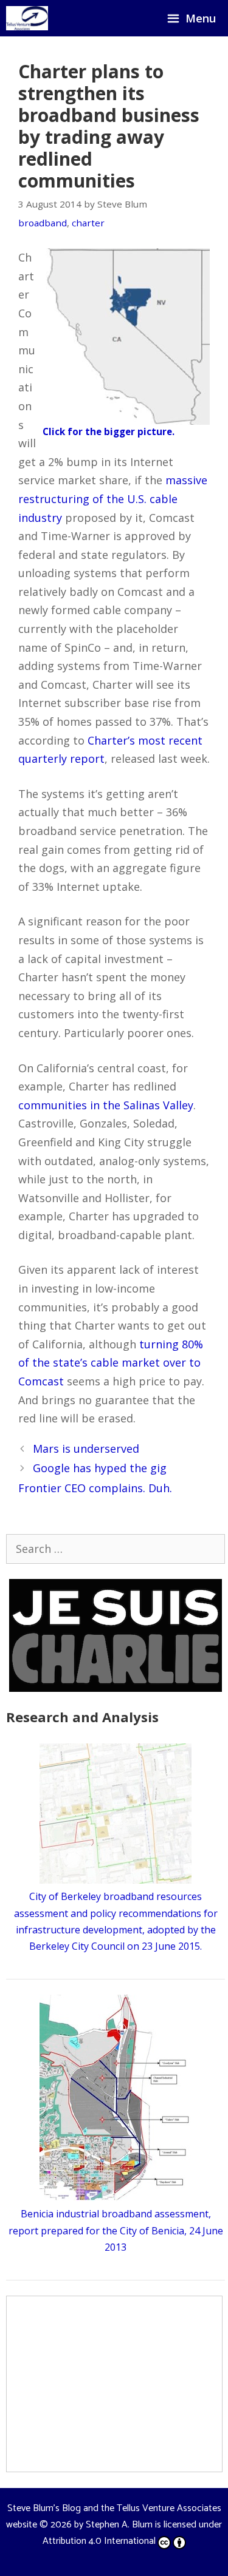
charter (88, 223)
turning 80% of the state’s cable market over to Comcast (111, 1363)
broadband (43, 223)
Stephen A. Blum (119, 2525)
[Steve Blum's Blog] (27, 18)
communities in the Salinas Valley (106, 1105)
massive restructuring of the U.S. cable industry (113, 499)
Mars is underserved (86, 1449)
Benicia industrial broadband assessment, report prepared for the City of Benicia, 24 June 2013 (116, 2230)
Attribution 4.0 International (99, 2541)
